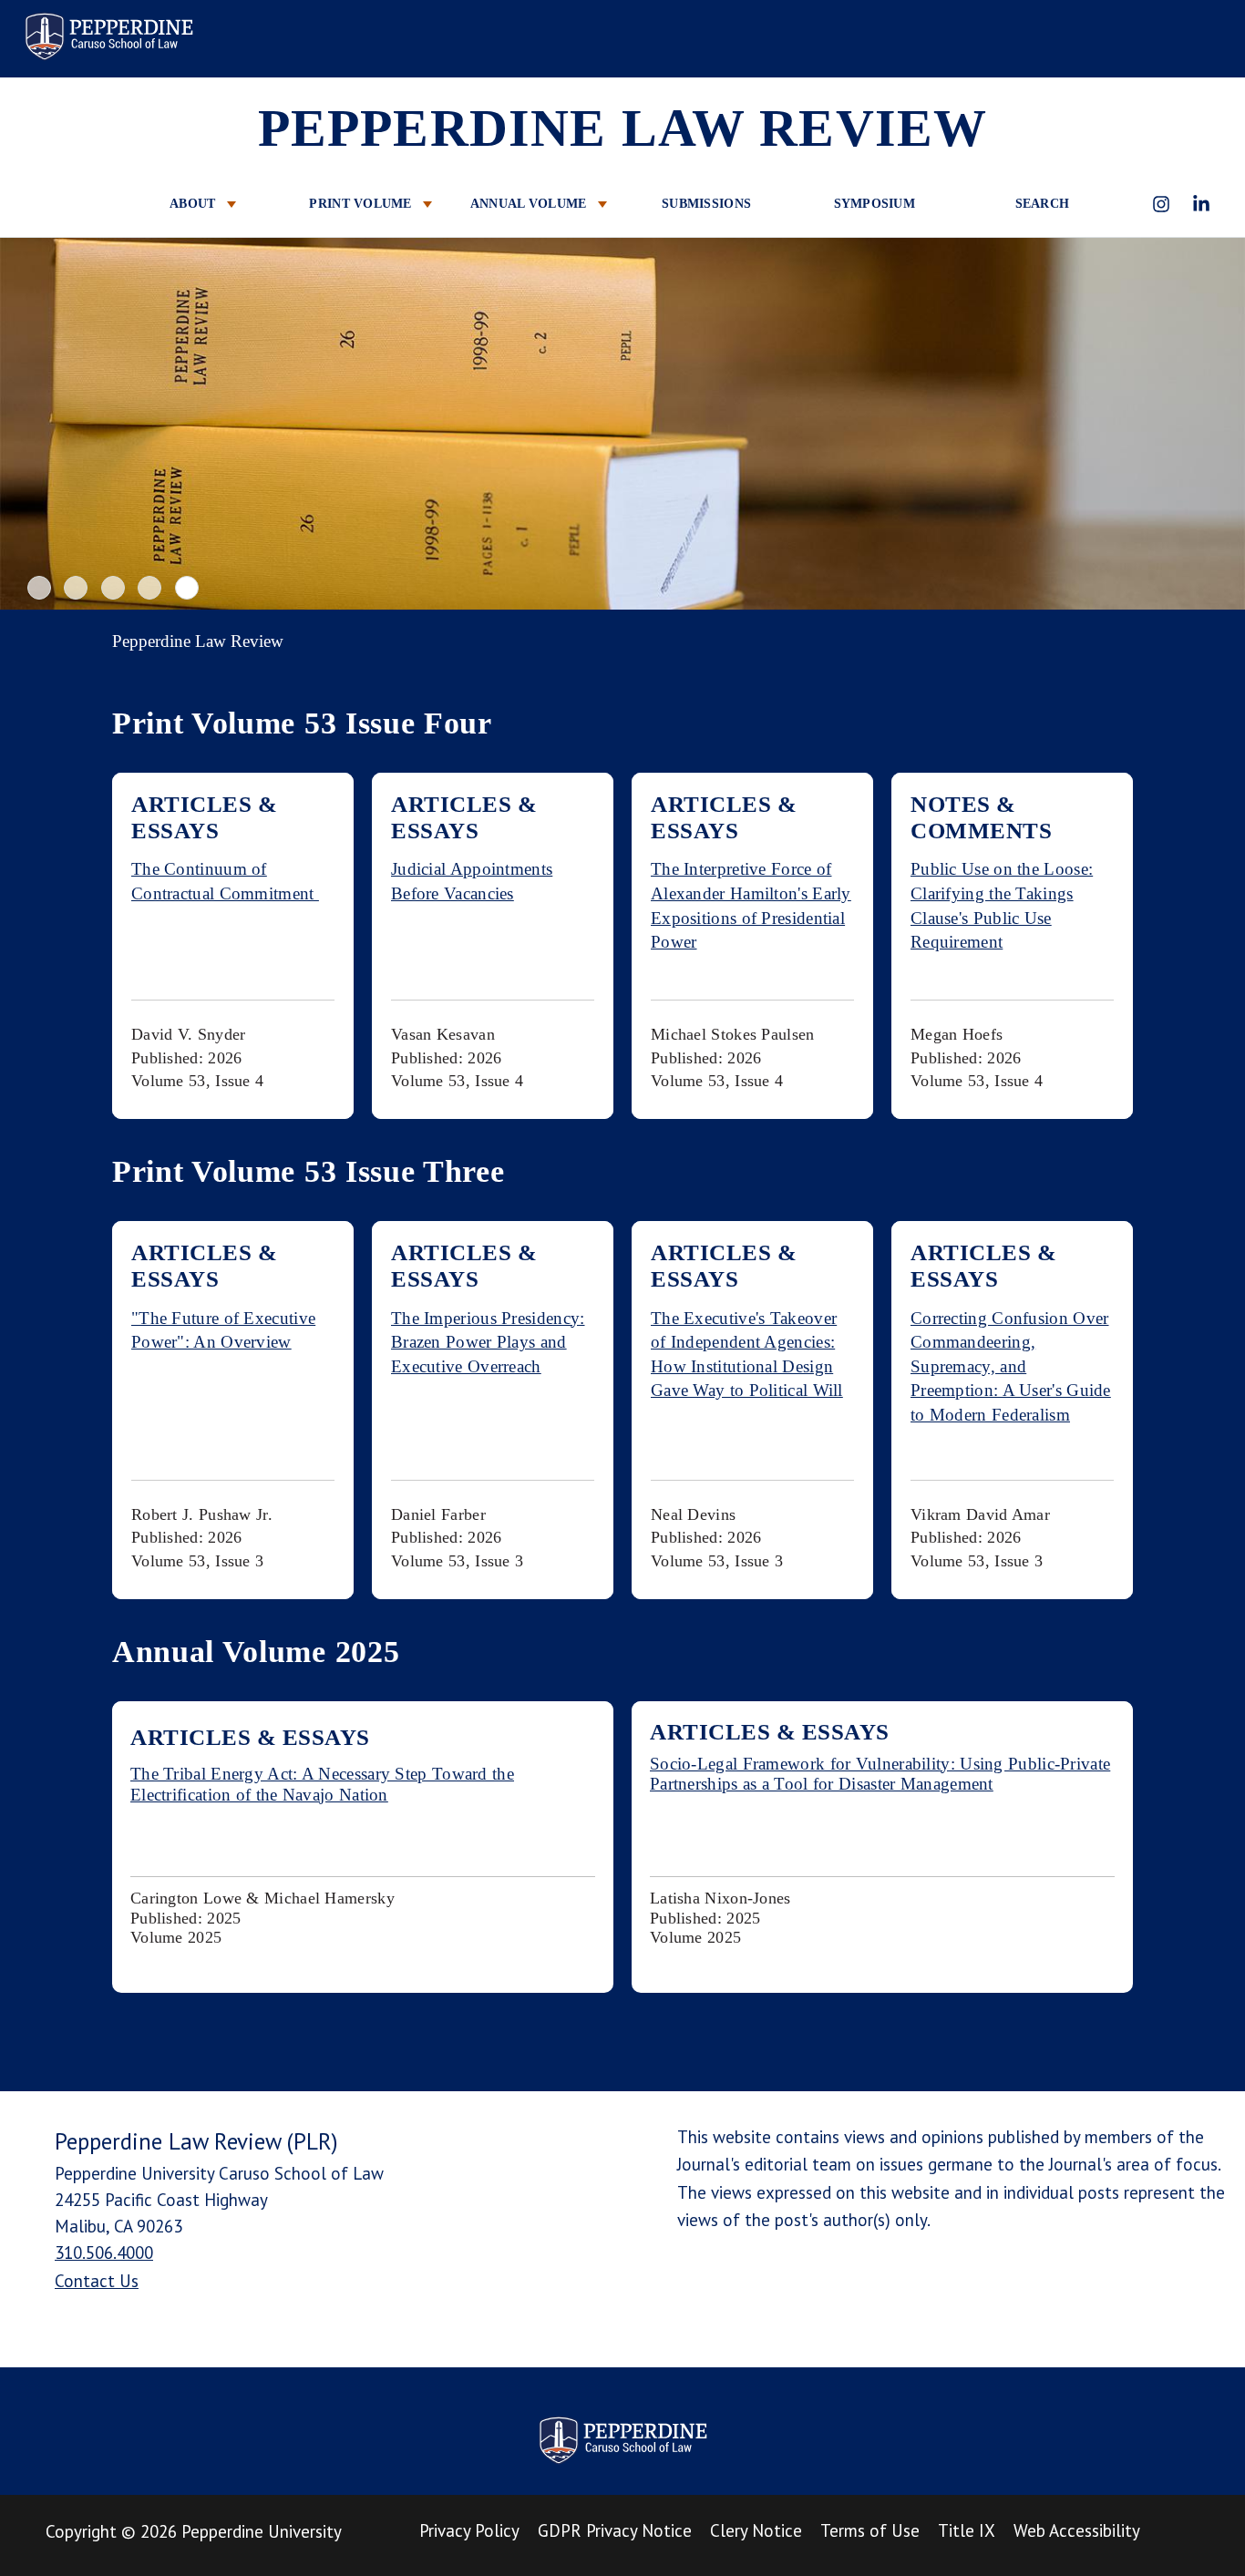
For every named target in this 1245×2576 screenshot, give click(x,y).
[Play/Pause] (625, 426)
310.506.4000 (104, 2253)
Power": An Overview (211, 1342)
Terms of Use (870, 2530)
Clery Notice (756, 2530)
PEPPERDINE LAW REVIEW (622, 128)
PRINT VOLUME (362, 204)
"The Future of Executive (223, 1318)
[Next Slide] (1215, 424)
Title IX (967, 2530)
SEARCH (1043, 204)
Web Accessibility (1077, 2530)
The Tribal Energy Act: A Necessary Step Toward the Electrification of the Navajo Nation (322, 1784)
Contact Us (97, 2281)
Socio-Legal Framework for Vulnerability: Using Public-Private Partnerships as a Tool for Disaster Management (880, 1774)
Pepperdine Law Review (108, 36)
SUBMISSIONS (706, 204)
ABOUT (195, 204)
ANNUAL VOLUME (530, 204)
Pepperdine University (262, 2531)
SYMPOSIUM (875, 204)
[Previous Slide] (30, 424)
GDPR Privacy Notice (615, 2530)
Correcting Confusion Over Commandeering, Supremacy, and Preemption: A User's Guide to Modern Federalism (1011, 1366)
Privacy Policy (469, 2530)
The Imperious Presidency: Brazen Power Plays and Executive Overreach (488, 1342)
